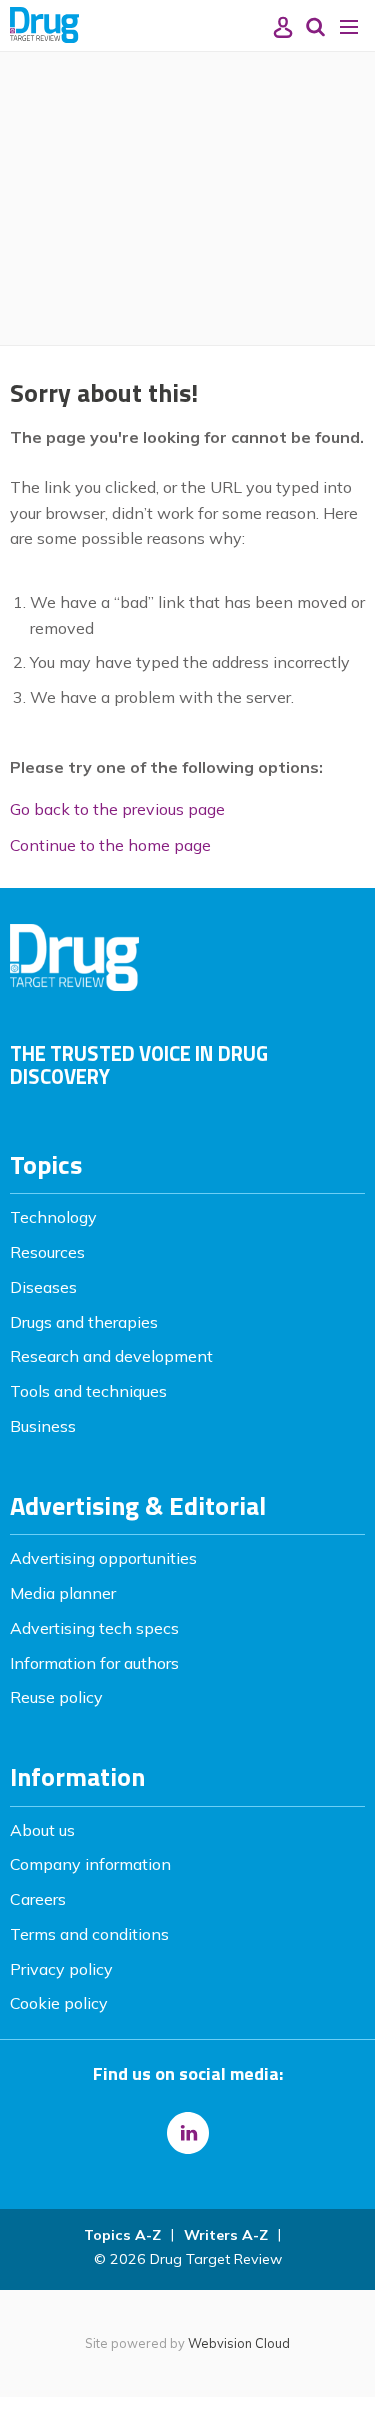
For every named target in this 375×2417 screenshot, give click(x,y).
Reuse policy (56, 1697)
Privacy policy (61, 1969)
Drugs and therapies (84, 1322)
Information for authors (94, 1663)
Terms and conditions (89, 1934)
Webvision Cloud (239, 2343)
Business (43, 1426)
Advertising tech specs (94, 1628)
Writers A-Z (226, 2235)
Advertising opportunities (103, 1558)
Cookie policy (59, 2003)
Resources (47, 1252)
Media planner (63, 1593)
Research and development (111, 1356)
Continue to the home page (110, 845)
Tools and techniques (88, 1391)
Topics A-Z (122, 2235)
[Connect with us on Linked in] (188, 2133)
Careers (38, 1899)
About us (42, 1830)
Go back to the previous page (117, 809)
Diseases (43, 1287)
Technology (53, 1217)
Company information (90, 1864)
